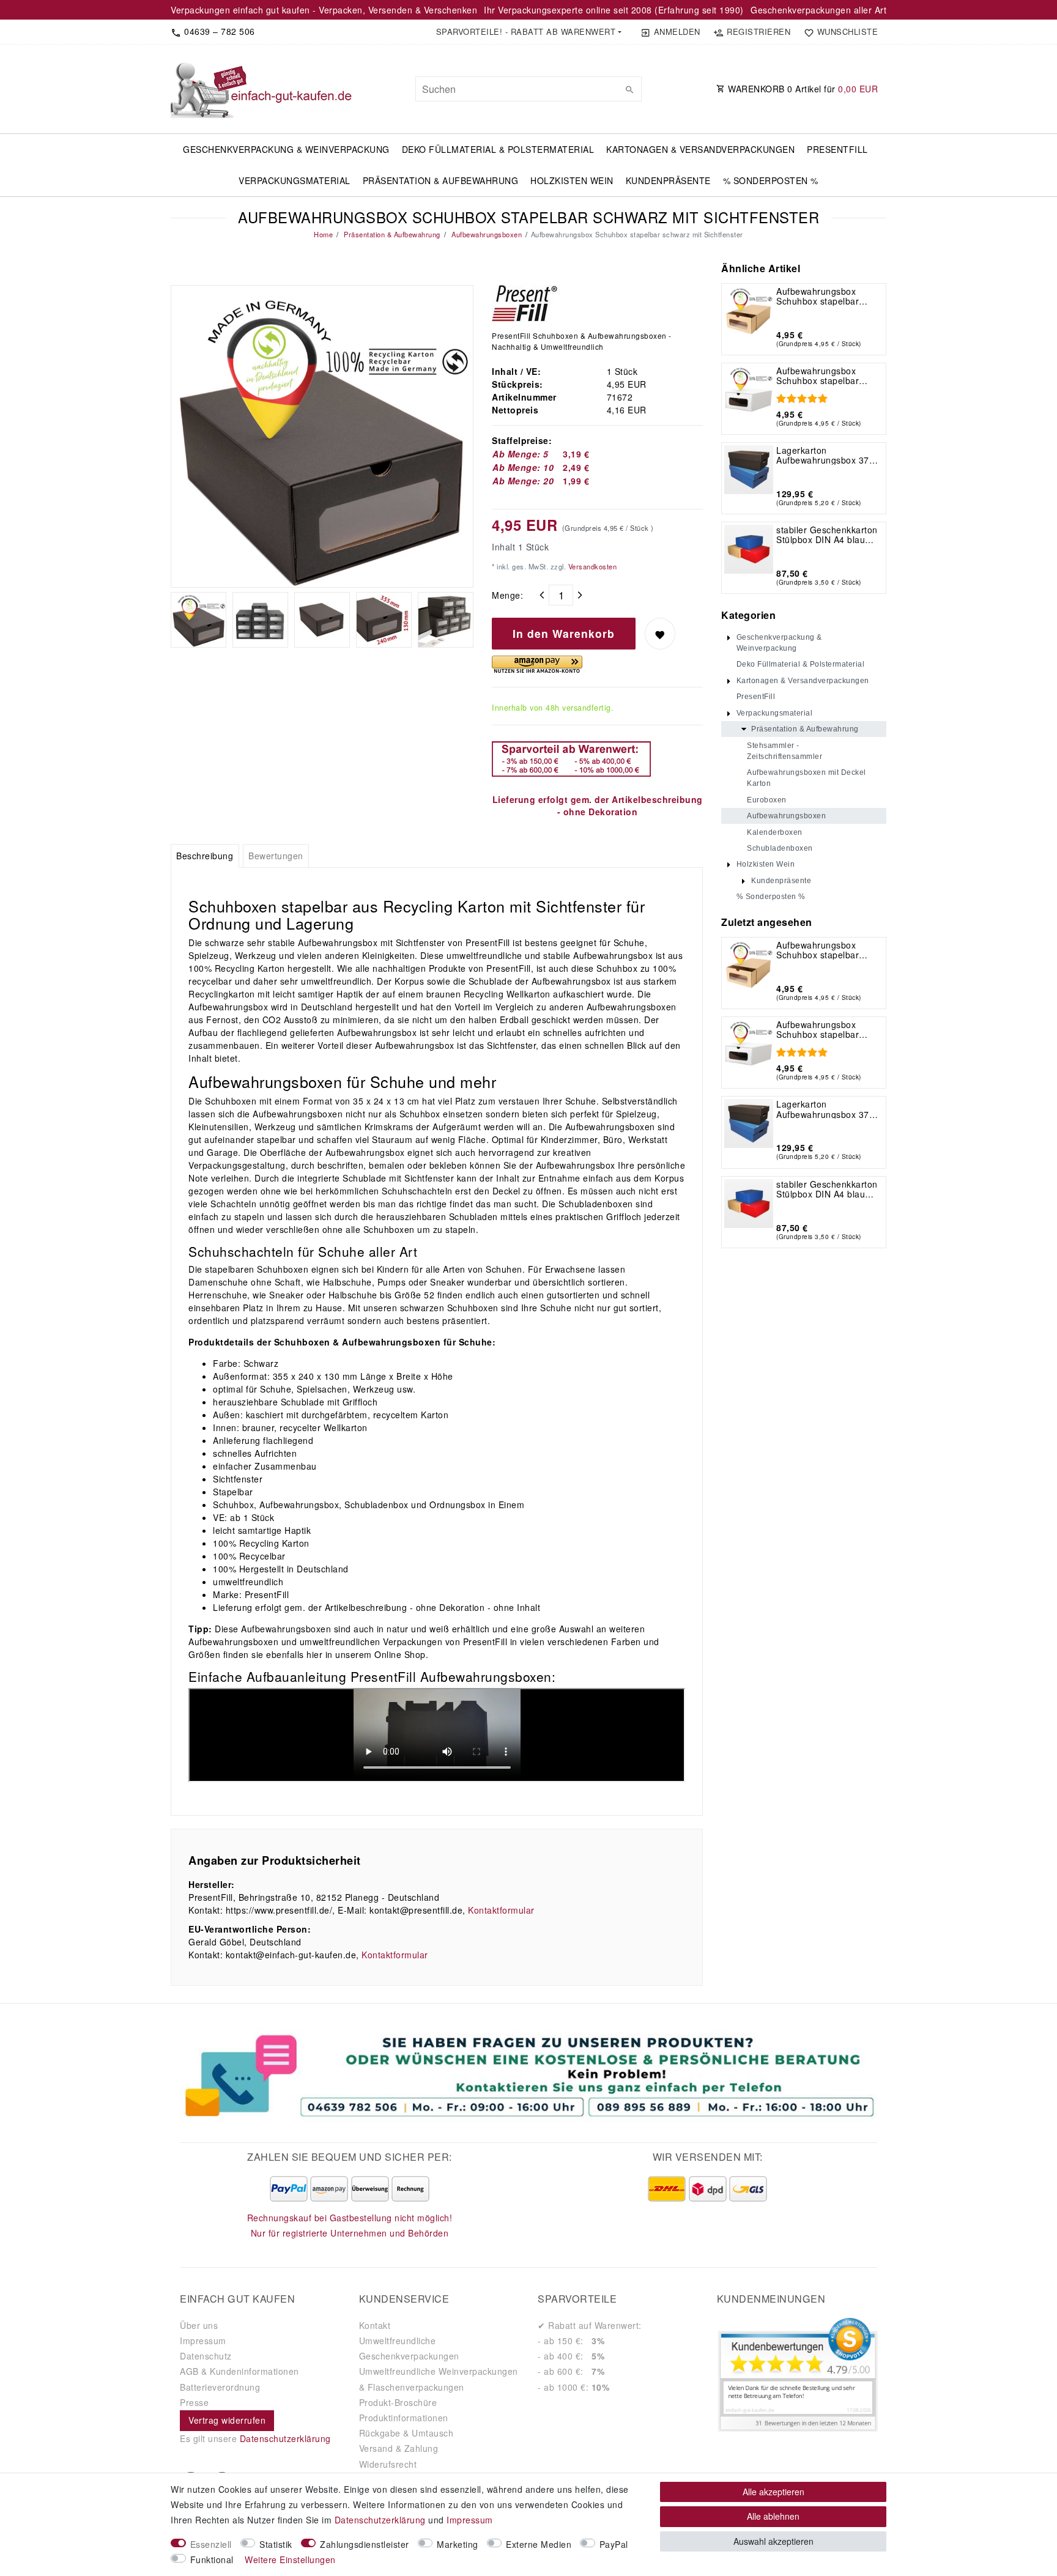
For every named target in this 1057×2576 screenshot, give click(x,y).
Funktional (212, 2559)
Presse (194, 2402)
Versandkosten (591, 566)
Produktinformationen (404, 2418)
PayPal (614, 2544)
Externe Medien (539, 2544)
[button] (528, 32)
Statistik (276, 2544)
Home (323, 234)
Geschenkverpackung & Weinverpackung (286, 149)
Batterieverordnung (220, 2387)
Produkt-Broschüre (398, 2402)
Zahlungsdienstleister (365, 2544)
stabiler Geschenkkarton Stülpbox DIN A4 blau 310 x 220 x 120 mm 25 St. (827, 535)
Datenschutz (206, 2356)
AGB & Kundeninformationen (239, 2371)
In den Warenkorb (564, 633)
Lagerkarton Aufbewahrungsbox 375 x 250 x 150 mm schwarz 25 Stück (828, 455)
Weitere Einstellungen (290, 2559)
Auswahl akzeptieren (773, 2541)
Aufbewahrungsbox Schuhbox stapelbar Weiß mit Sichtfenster (821, 376)
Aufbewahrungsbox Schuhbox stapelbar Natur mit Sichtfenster (821, 296)
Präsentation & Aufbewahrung (441, 180)
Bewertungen (276, 856)
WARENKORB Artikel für (802, 89)
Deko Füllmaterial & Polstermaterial (498, 149)
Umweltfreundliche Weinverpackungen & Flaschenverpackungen (439, 2379)
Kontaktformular (501, 1910)
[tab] (205, 856)
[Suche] (629, 89)
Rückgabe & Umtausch (406, 2433)
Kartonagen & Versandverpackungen (700, 149)
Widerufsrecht (388, 2464)
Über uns (199, 2325)
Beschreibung (205, 856)
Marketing (458, 2544)
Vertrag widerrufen (227, 2420)
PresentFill (837, 149)
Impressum (203, 2341)
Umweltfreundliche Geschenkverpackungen (409, 2348)
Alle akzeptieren (773, 2492)
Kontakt (375, 2325)
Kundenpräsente (668, 180)
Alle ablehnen (773, 2516)
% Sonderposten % (771, 180)
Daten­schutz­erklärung (380, 2520)
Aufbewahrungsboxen (486, 234)
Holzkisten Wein (572, 180)
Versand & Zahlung (399, 2448)
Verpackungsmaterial (295, 180)
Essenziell (211, 2544)
